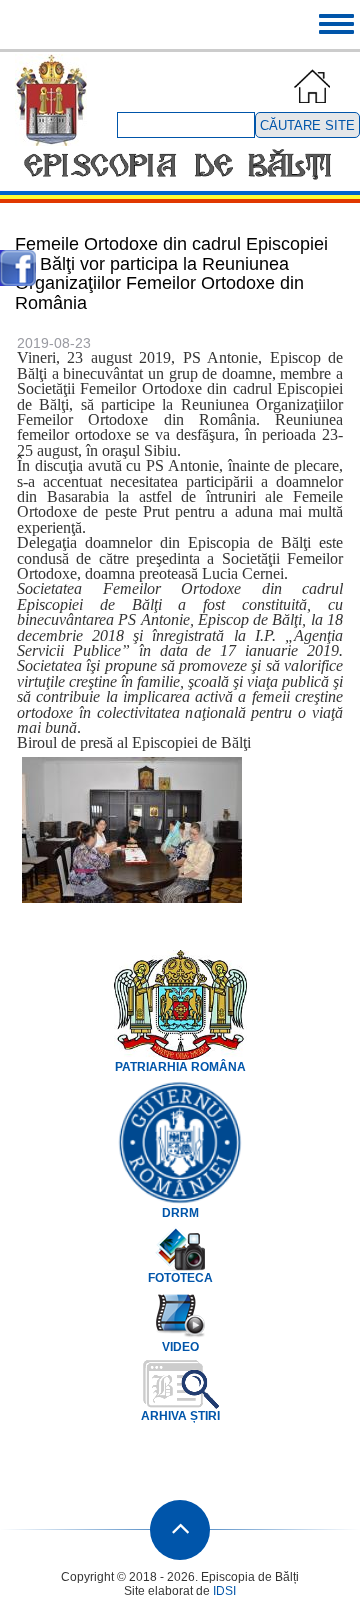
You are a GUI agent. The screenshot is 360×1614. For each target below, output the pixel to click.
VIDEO (180, 1347)
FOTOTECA (180, 1278)
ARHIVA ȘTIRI (180, 1416)
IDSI (224, 1591)
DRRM (180, 1213)
